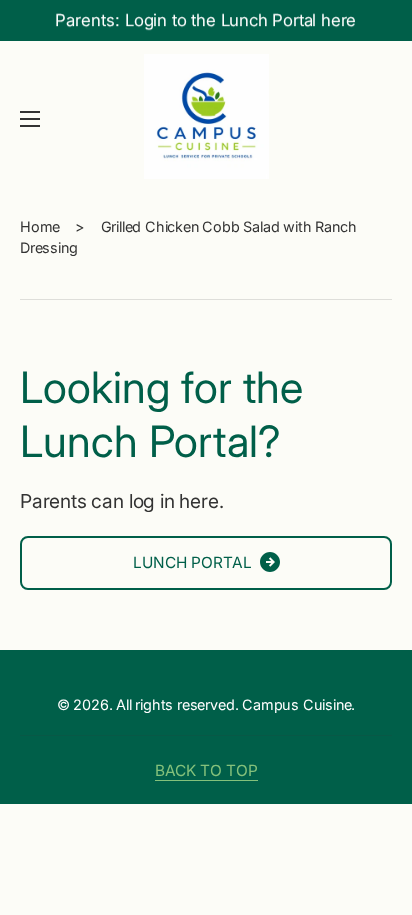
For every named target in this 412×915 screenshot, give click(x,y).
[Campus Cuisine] (206, 119)
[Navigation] (30, 119)
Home (40, 226)
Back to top (206, 770)
